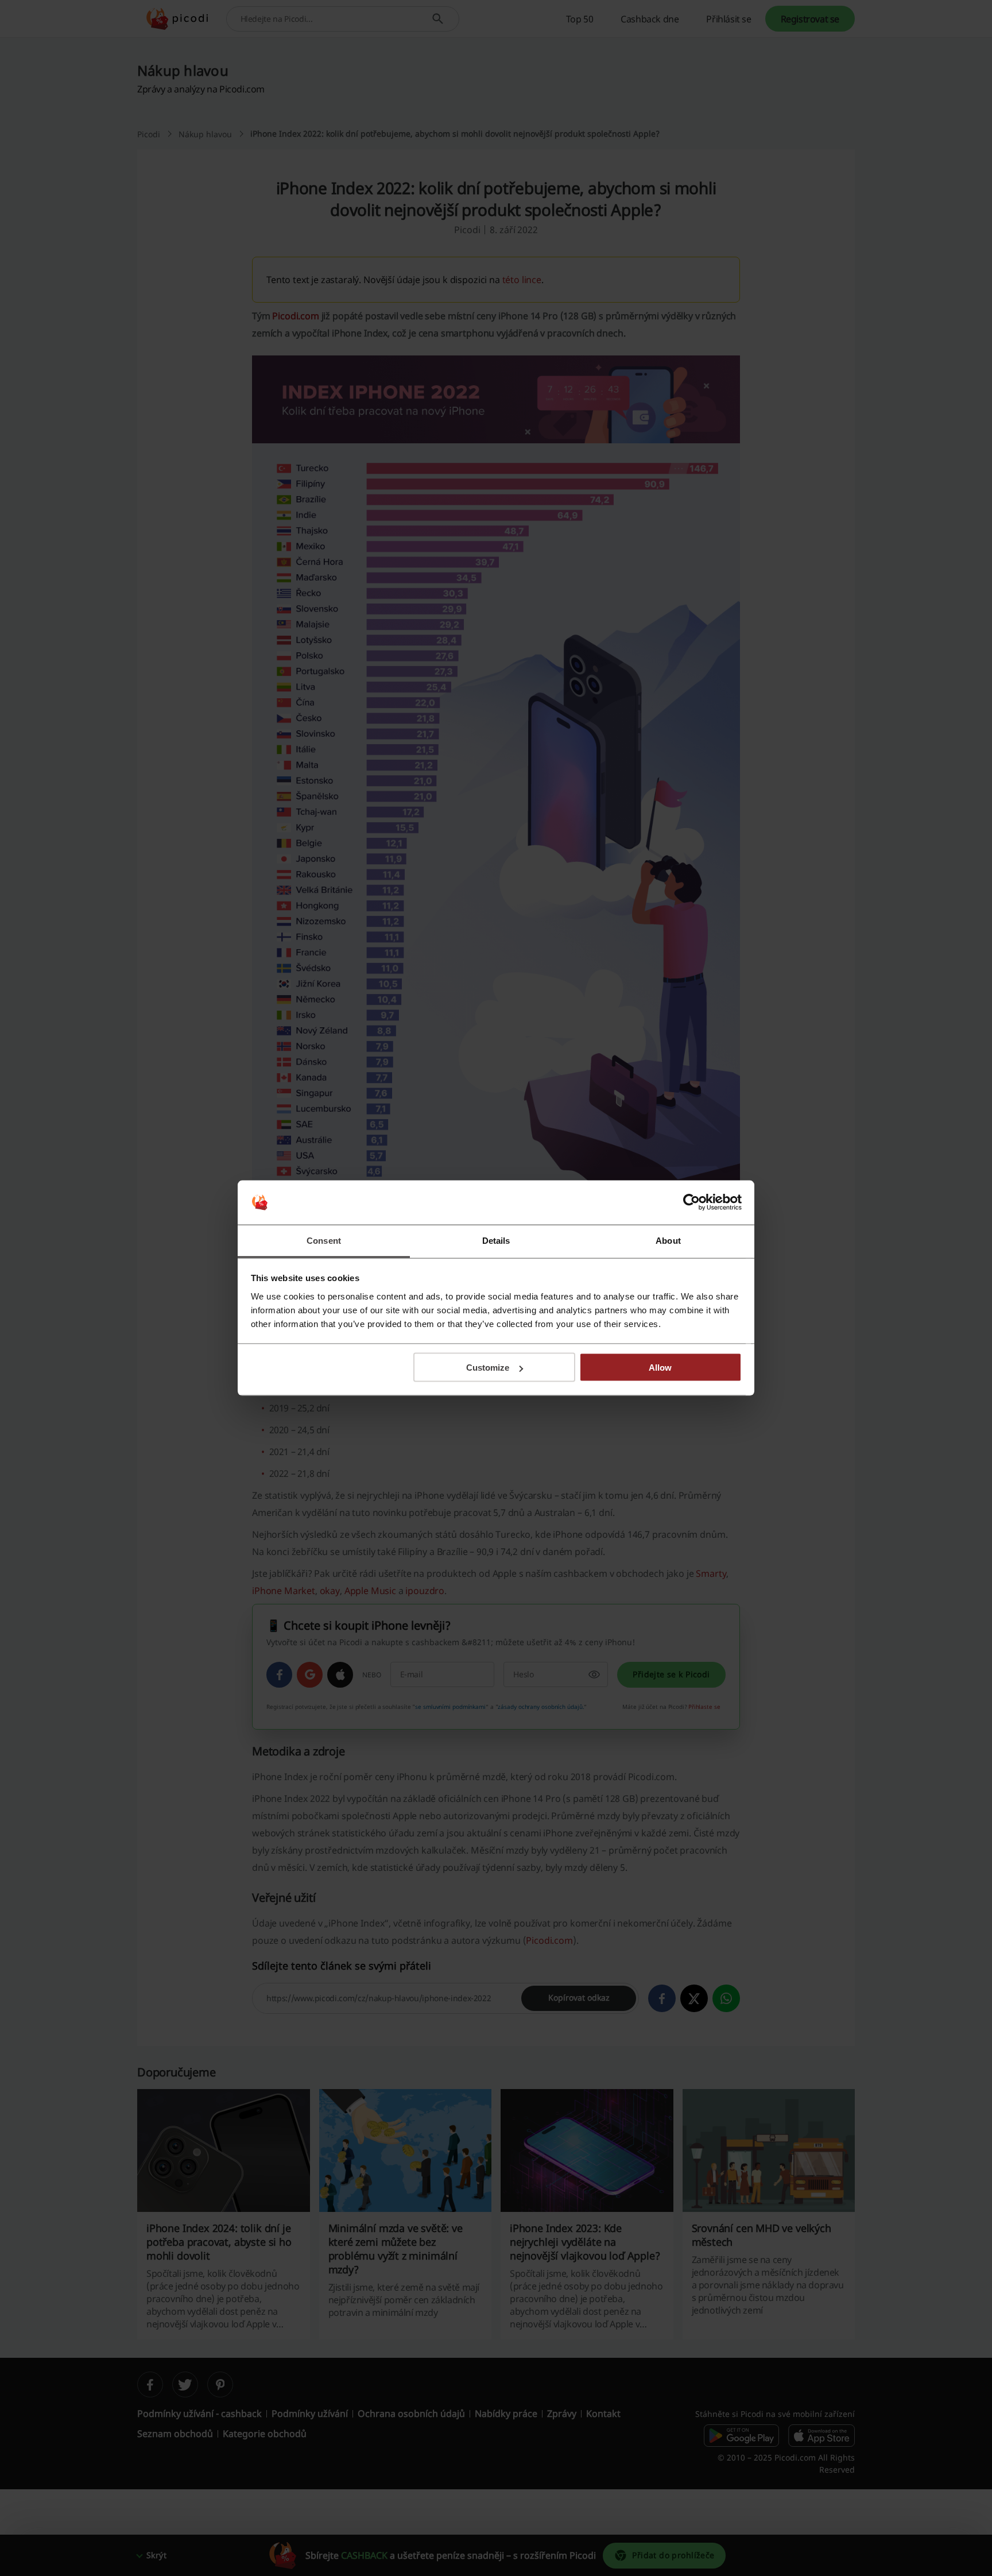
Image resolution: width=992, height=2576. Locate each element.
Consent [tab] (324, 1240)
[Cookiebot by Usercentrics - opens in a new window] (691, 1202)
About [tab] (668, 1240)
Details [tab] (496, 1240)
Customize (488, 1368)
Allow (660, 1368)
